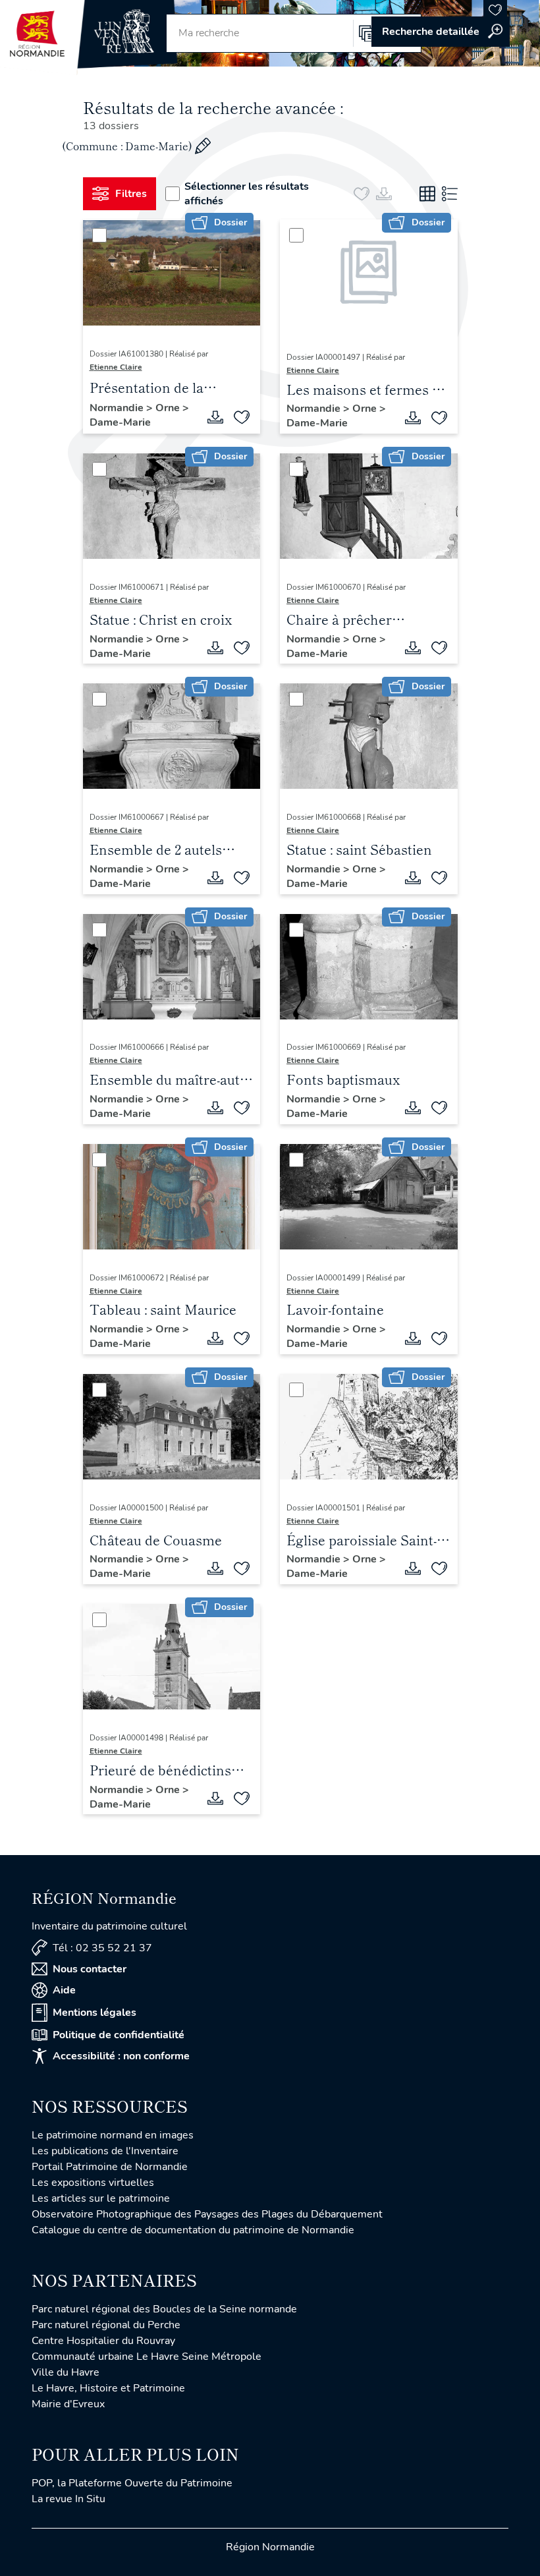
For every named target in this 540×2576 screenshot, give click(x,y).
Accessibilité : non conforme (121, 2056)
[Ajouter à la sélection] (242, 417)
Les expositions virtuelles (93, 2183)
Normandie (118, 408)
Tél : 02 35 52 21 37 (102, 1948)
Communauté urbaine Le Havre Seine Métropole (147, 2357)
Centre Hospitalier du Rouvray (103, 2341)
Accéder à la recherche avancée (441, 32)
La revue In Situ (68, 2499)
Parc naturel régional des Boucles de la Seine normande (164, 2309)
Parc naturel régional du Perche (106, 2325)
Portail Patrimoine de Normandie (110, 2167)
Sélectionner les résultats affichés (247, 194)
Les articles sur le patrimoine (101, 2198)
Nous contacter (90, 1969)
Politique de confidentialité (119, 2035)
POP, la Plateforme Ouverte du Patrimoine (132, 2483)
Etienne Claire (116, 367)
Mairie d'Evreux (68, 2404)
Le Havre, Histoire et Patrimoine (108, 2388)
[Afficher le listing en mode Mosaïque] (427, 194)
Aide (64, 1990)
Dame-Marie (120, 422)
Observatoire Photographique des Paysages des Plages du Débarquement (207, 2214)
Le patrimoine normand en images (113, 2135)
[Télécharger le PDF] (215, 417)
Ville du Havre (66, 2372)
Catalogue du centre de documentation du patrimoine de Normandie (193, 2230)
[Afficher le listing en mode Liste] (450, 194)
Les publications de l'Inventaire (105, 2151)
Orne (169, 408)
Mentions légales (94, 2013)
